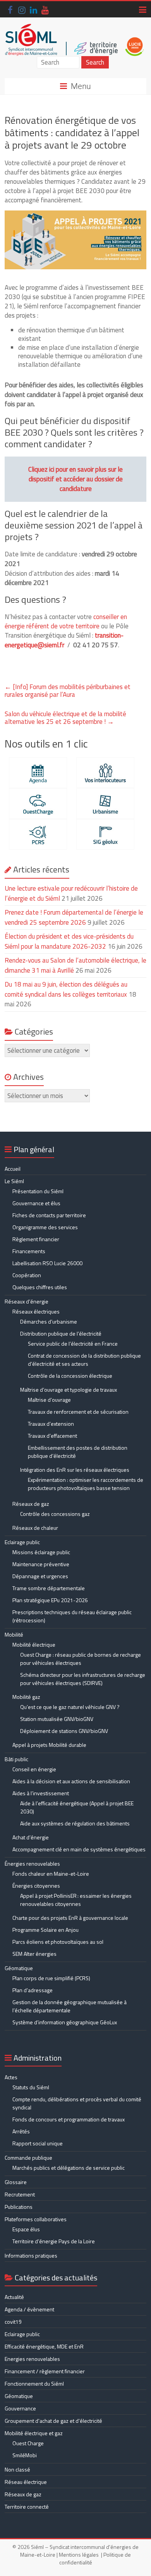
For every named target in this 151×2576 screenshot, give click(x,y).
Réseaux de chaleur (35, 1528)
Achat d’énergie (31, 1837)
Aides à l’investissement (41, 1793)
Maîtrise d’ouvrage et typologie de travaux (69, 1390)
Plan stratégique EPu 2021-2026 (50, 1600)
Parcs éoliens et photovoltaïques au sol (58, 1942)
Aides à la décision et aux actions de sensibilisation (71, 1781)
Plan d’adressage (33, 1990)
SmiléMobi (25, 2455)
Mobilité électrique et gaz (34, 2433)
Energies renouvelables (32, 2359)
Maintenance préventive (41, 1564)
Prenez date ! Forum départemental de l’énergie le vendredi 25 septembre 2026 (74, 917)
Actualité (14, 2297)
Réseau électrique (26, 2482)
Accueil (13, 1169)
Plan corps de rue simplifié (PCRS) (51, 1978)
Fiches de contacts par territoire (49, 1215)
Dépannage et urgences (40, 1576)
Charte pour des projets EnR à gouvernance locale (70, 1918)
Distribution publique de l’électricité (61, 1333)
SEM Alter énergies (34, 1954)
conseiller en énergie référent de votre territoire (66, 621)
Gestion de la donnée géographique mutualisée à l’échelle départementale (69, 2006)
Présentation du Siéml (38, 1191)
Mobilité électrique (34, 1645)
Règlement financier (36, 1239)
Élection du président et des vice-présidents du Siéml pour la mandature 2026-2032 (69, 941)
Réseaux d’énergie (27, 1301)
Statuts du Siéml (31, 2087)
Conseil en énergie (34, 1769)
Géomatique (19, 1968)
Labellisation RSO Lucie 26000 (47, 1263)
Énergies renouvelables (32, 1864)
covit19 (13, 2322)
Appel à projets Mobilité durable (49, 1745)
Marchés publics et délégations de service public (69, 2168)
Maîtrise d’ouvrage (49, 1400)
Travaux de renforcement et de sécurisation (78, 1412)
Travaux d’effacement (52, 1436)
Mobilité (14, 1634)
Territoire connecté (27, 2507)
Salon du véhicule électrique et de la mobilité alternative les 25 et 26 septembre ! (65, 718)
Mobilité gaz (26, 1697)
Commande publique (28, 2158)
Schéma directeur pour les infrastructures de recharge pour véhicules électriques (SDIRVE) (83, 1679)
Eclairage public (22, 1542)
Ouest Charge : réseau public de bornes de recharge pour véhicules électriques (81, 1659)
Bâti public (16, 1759)
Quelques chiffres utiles (40, 1287)
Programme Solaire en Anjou (45, 1930)
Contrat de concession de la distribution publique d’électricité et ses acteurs (84, 1360)
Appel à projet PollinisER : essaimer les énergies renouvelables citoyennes (76, 1900)
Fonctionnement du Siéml (34, 2384)
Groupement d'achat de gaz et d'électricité (53, 2421)
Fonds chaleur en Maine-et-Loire (51, 1874)
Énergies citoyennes (36, 1886)
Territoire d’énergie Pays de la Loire (54, 2241)
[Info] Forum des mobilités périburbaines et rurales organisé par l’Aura (68, 691)
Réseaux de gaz (31, 1504)
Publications (19, 2207)
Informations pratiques (31, 2255)
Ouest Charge (28, 2443)
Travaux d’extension (51, 1424)
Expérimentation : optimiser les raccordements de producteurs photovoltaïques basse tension (86, 1484)
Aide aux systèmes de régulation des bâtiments (75, 1823)
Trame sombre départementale (49, 1588)
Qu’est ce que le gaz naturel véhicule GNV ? (70, 1707)
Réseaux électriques (36, 1311)
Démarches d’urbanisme (49, 1321)
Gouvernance (20, 2408)
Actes (11, 2077)
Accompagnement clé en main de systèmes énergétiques (79, 1849)
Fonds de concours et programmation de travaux (69, 2119)
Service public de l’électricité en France (73, 1344)
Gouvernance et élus (36, 1203)
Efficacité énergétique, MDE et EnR (44, 2346)
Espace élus (26, 2229)
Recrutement (20, 2194)
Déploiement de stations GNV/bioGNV (64, 1731)
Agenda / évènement (29, 2309)
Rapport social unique (38, 2143)
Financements (29, 1251)
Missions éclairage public (41, 1552)
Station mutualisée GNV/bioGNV (57, 1719)
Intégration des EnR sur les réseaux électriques (75, 1470)
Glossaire (16, 2182)
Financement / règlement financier (45, 2371)
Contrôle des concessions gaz (55, 1514)
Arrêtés (21, 2131)
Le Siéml (14, 1181)
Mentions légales (79, 2555)
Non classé (17, 2469)
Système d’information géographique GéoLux (65, 2022)
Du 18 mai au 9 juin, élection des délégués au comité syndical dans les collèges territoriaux (66, 989)
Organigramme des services (45, 1227)
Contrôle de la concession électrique (70, 1376)
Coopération (27, 1275)
